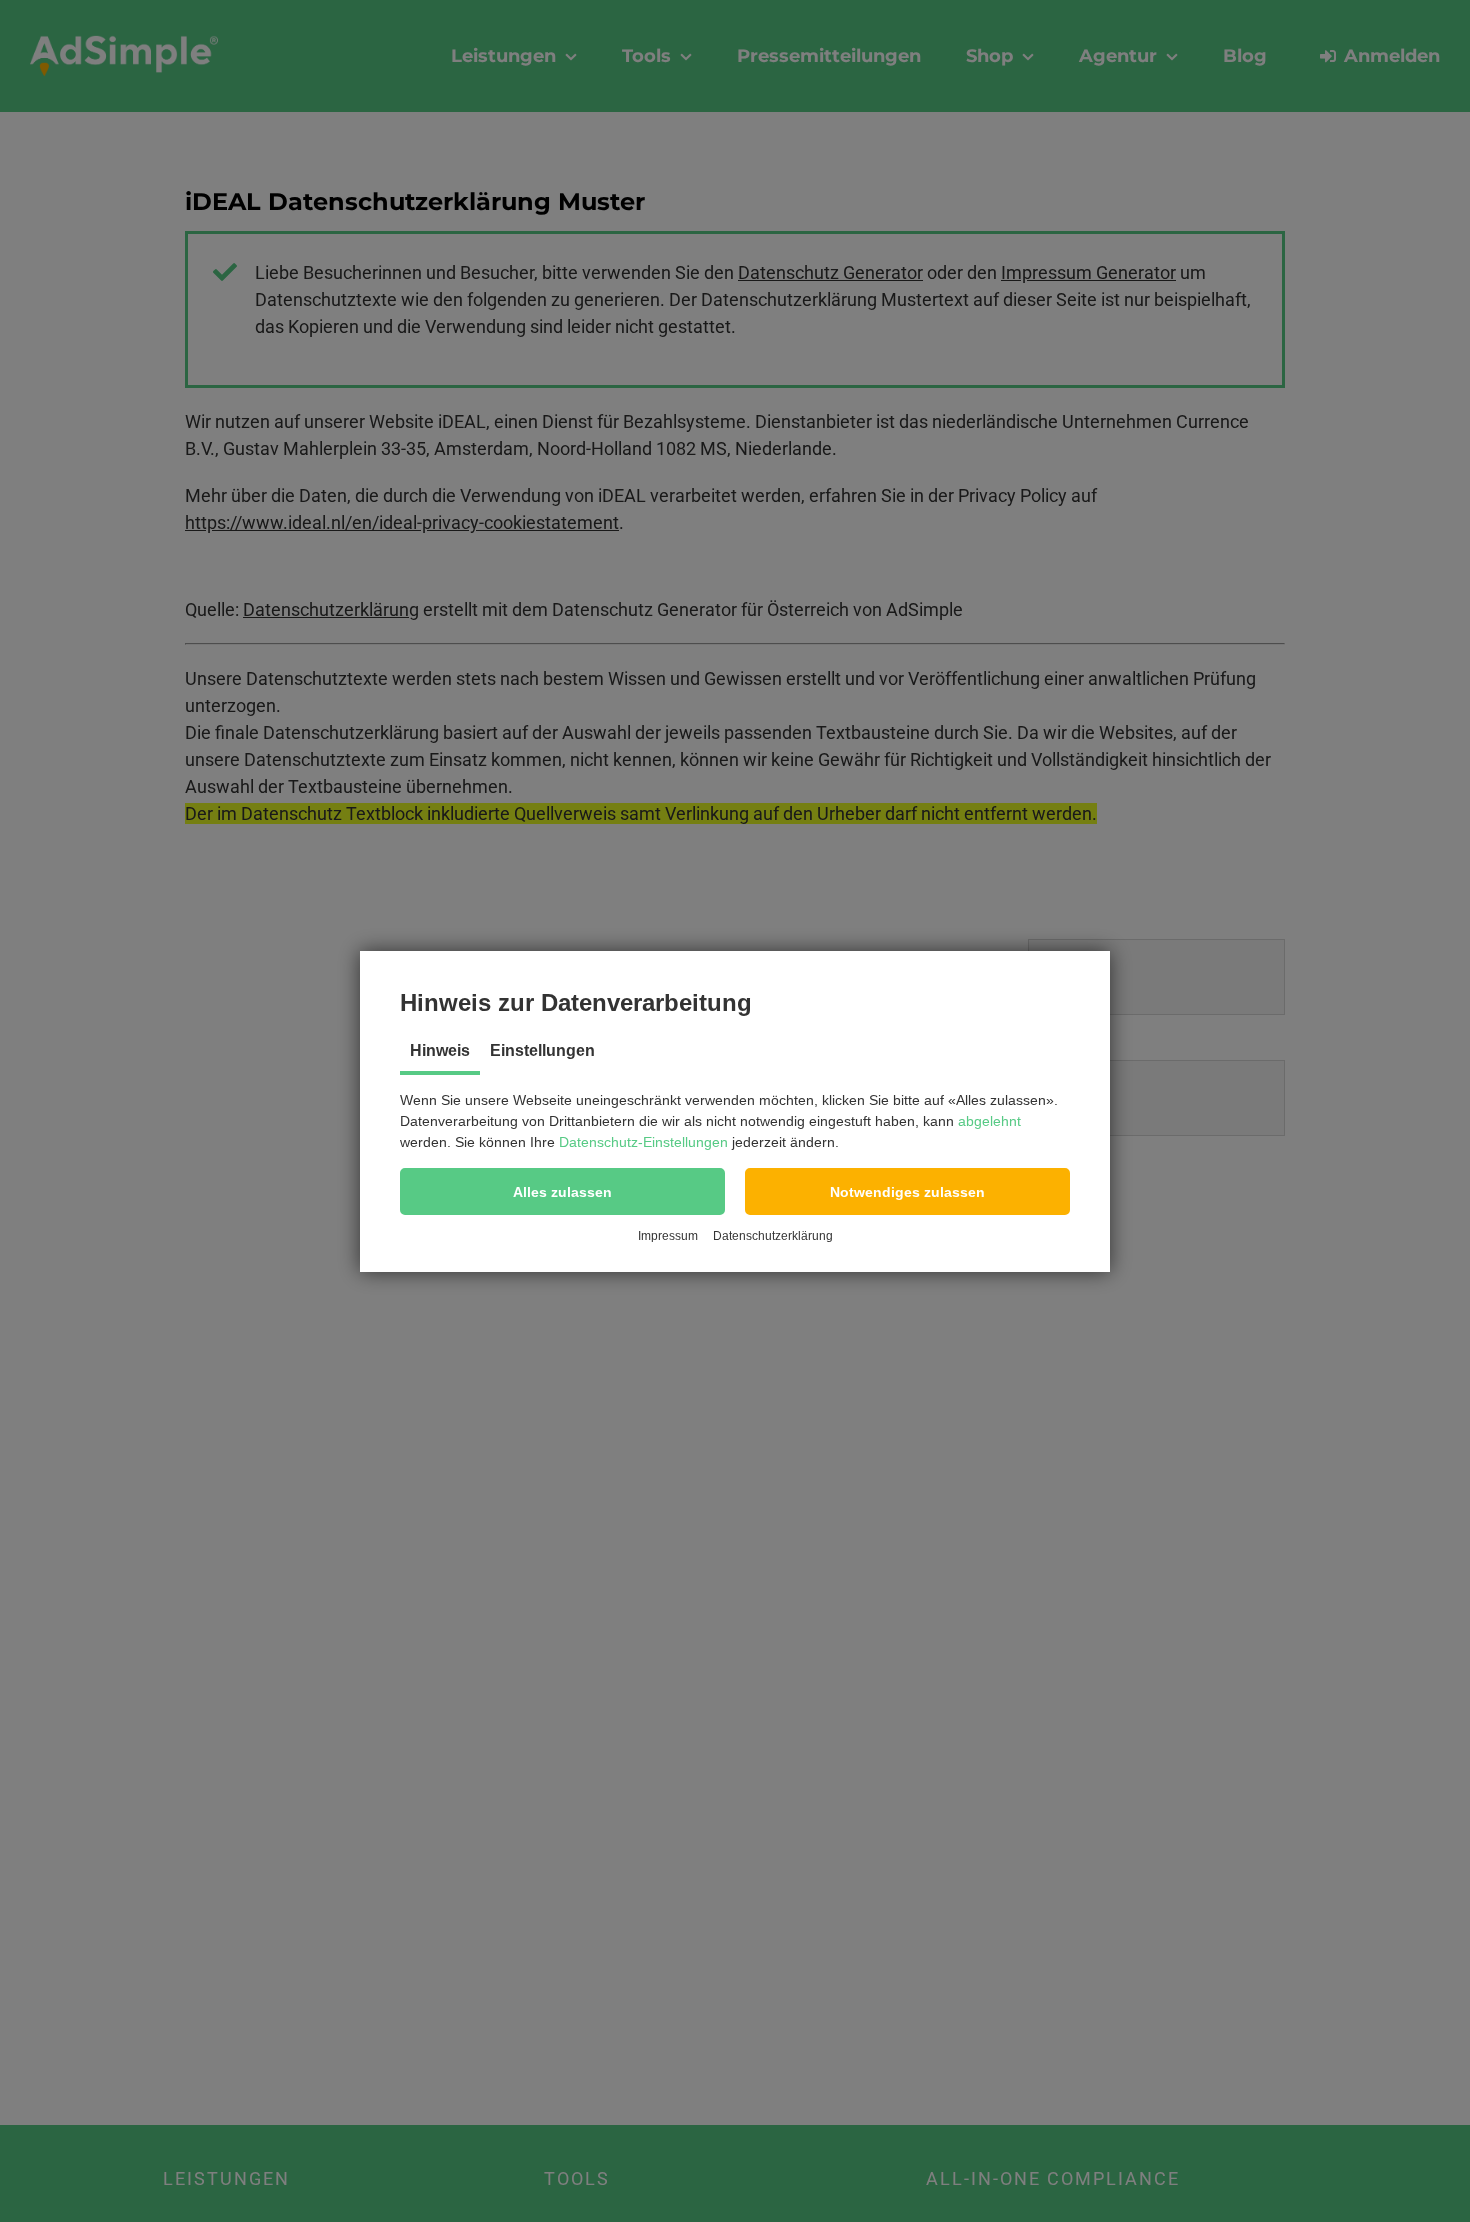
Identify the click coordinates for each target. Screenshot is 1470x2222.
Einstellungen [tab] (542, 1050)
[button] (562, 1191)
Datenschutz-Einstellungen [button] (643, 1142)
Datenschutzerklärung (773, 1236)
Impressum (668, 1236)
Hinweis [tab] (440, 1050)
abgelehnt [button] (989, 1121)
